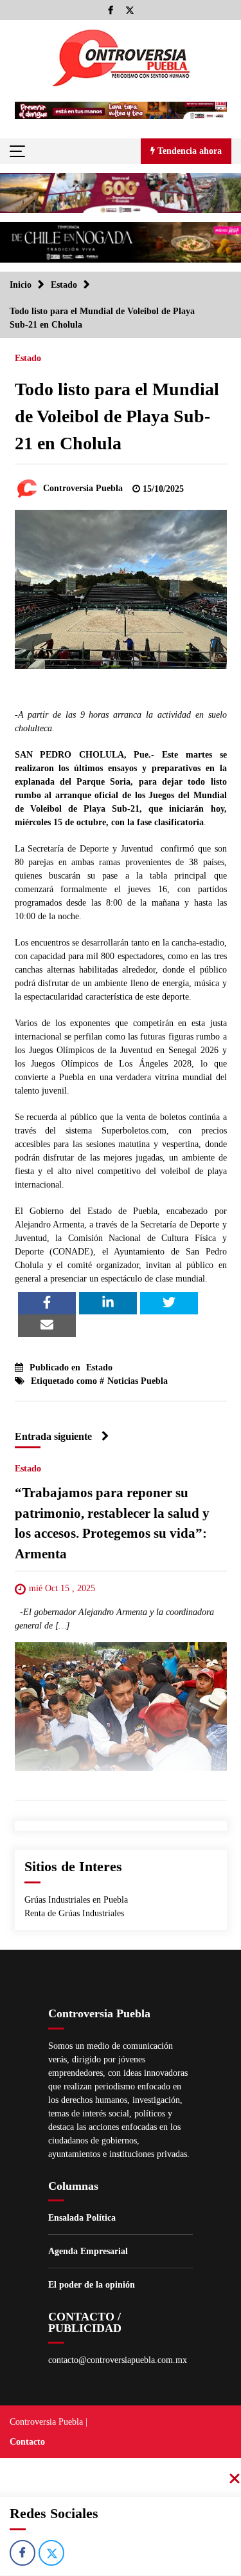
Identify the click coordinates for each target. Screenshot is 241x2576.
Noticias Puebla (138, 1381)
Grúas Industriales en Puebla (76, 1900)
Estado (28, 358)
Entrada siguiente (53, 1436)
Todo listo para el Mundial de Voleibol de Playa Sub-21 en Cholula (117, 416)
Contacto (27, 2442)
